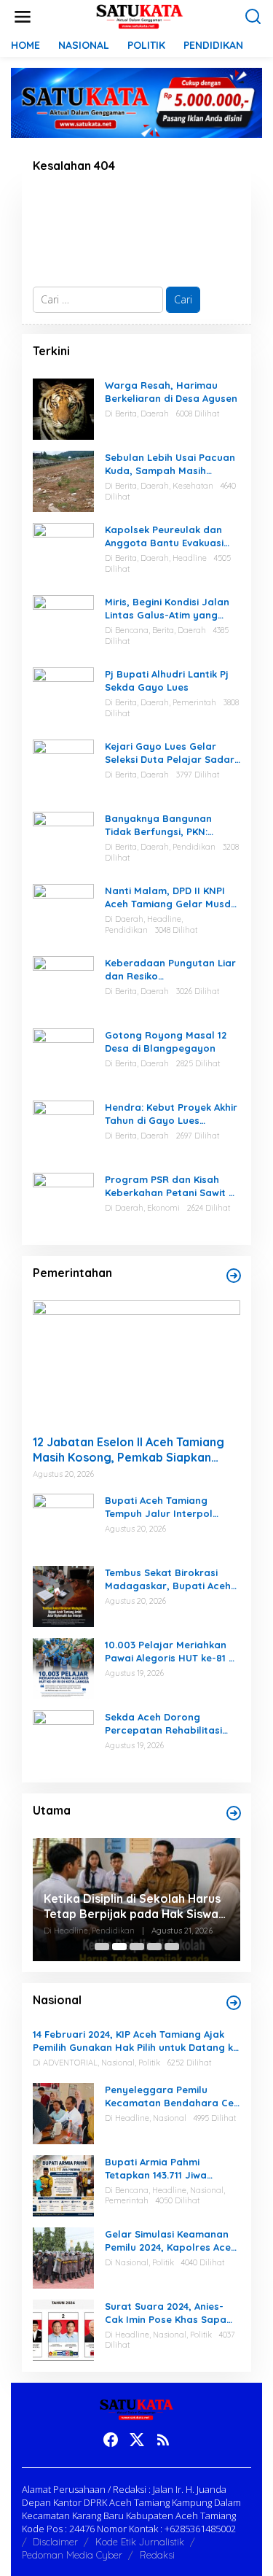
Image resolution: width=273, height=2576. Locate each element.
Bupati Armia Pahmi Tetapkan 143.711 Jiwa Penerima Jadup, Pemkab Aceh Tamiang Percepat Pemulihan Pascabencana (167, 2169)
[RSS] (163, 2440)
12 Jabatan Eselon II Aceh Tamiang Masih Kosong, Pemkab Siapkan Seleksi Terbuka (128, 1450)
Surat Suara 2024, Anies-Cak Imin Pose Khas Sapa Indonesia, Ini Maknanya (166, 2313)
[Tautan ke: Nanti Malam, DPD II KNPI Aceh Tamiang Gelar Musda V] (63, 913)
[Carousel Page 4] (154, 1947)
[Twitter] (137, 2440)
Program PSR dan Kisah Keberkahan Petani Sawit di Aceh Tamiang (171, 1186)
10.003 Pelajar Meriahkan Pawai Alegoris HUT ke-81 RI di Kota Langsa (171, 1652)
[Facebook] (111, 2440)
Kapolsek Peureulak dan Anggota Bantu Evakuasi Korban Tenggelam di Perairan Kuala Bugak (164, 536)
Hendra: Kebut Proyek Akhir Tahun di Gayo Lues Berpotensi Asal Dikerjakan (171, 1114)
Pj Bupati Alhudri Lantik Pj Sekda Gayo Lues (167, 680)
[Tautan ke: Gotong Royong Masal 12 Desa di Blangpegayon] (63, 1058)
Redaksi (157, 2555)
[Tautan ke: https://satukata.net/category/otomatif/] (234, 1276)
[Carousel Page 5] (172, 1947)
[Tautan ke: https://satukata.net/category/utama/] (234, 1813)
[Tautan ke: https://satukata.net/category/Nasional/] (234, 2003)
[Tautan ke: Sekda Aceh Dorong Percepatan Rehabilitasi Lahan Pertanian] (63, 1740)
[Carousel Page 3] (137, 1947)
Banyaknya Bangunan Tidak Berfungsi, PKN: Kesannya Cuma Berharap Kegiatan (169, 825)
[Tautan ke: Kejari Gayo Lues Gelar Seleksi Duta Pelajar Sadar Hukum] (63, 769)
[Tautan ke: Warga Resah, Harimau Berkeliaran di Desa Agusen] (63, 408)
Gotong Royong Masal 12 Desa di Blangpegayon (166, 1041)
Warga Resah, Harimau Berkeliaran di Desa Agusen (171, 392)
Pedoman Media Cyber (72, 2555)
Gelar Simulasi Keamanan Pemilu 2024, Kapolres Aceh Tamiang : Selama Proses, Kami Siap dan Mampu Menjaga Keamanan (171, 2241)
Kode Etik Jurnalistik (140, 2542)
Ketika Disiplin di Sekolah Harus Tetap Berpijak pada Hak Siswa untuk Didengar (132, 1906)
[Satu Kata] (139, 16)
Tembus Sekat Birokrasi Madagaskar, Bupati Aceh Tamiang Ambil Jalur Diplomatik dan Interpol (168, 1579)
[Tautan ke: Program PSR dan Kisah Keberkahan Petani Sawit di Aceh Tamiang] (63, 1202)
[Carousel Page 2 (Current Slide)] (119, 1947)
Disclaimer (55, 2542)
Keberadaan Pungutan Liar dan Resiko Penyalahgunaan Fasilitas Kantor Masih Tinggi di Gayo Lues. (170, 970)
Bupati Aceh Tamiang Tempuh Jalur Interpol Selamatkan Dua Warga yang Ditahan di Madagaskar (163, 1507)
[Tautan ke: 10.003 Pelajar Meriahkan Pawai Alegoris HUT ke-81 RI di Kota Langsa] (63, 1668)
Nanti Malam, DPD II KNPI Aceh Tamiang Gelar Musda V (171, 897)
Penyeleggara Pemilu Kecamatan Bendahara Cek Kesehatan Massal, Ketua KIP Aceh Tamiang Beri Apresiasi (172, 2096)
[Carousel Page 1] (102, 1947)
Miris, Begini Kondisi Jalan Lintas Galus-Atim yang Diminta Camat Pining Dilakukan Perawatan (167, 609)
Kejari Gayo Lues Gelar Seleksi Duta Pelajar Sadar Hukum (170, 753)
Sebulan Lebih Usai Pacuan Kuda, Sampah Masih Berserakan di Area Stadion (170, 464)
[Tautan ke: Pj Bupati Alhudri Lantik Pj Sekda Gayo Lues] (63, 697)
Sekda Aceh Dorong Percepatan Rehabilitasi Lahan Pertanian (163, 1724)
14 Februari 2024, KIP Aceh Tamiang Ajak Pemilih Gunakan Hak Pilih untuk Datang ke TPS (136, 2041)
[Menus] (23, 17)
